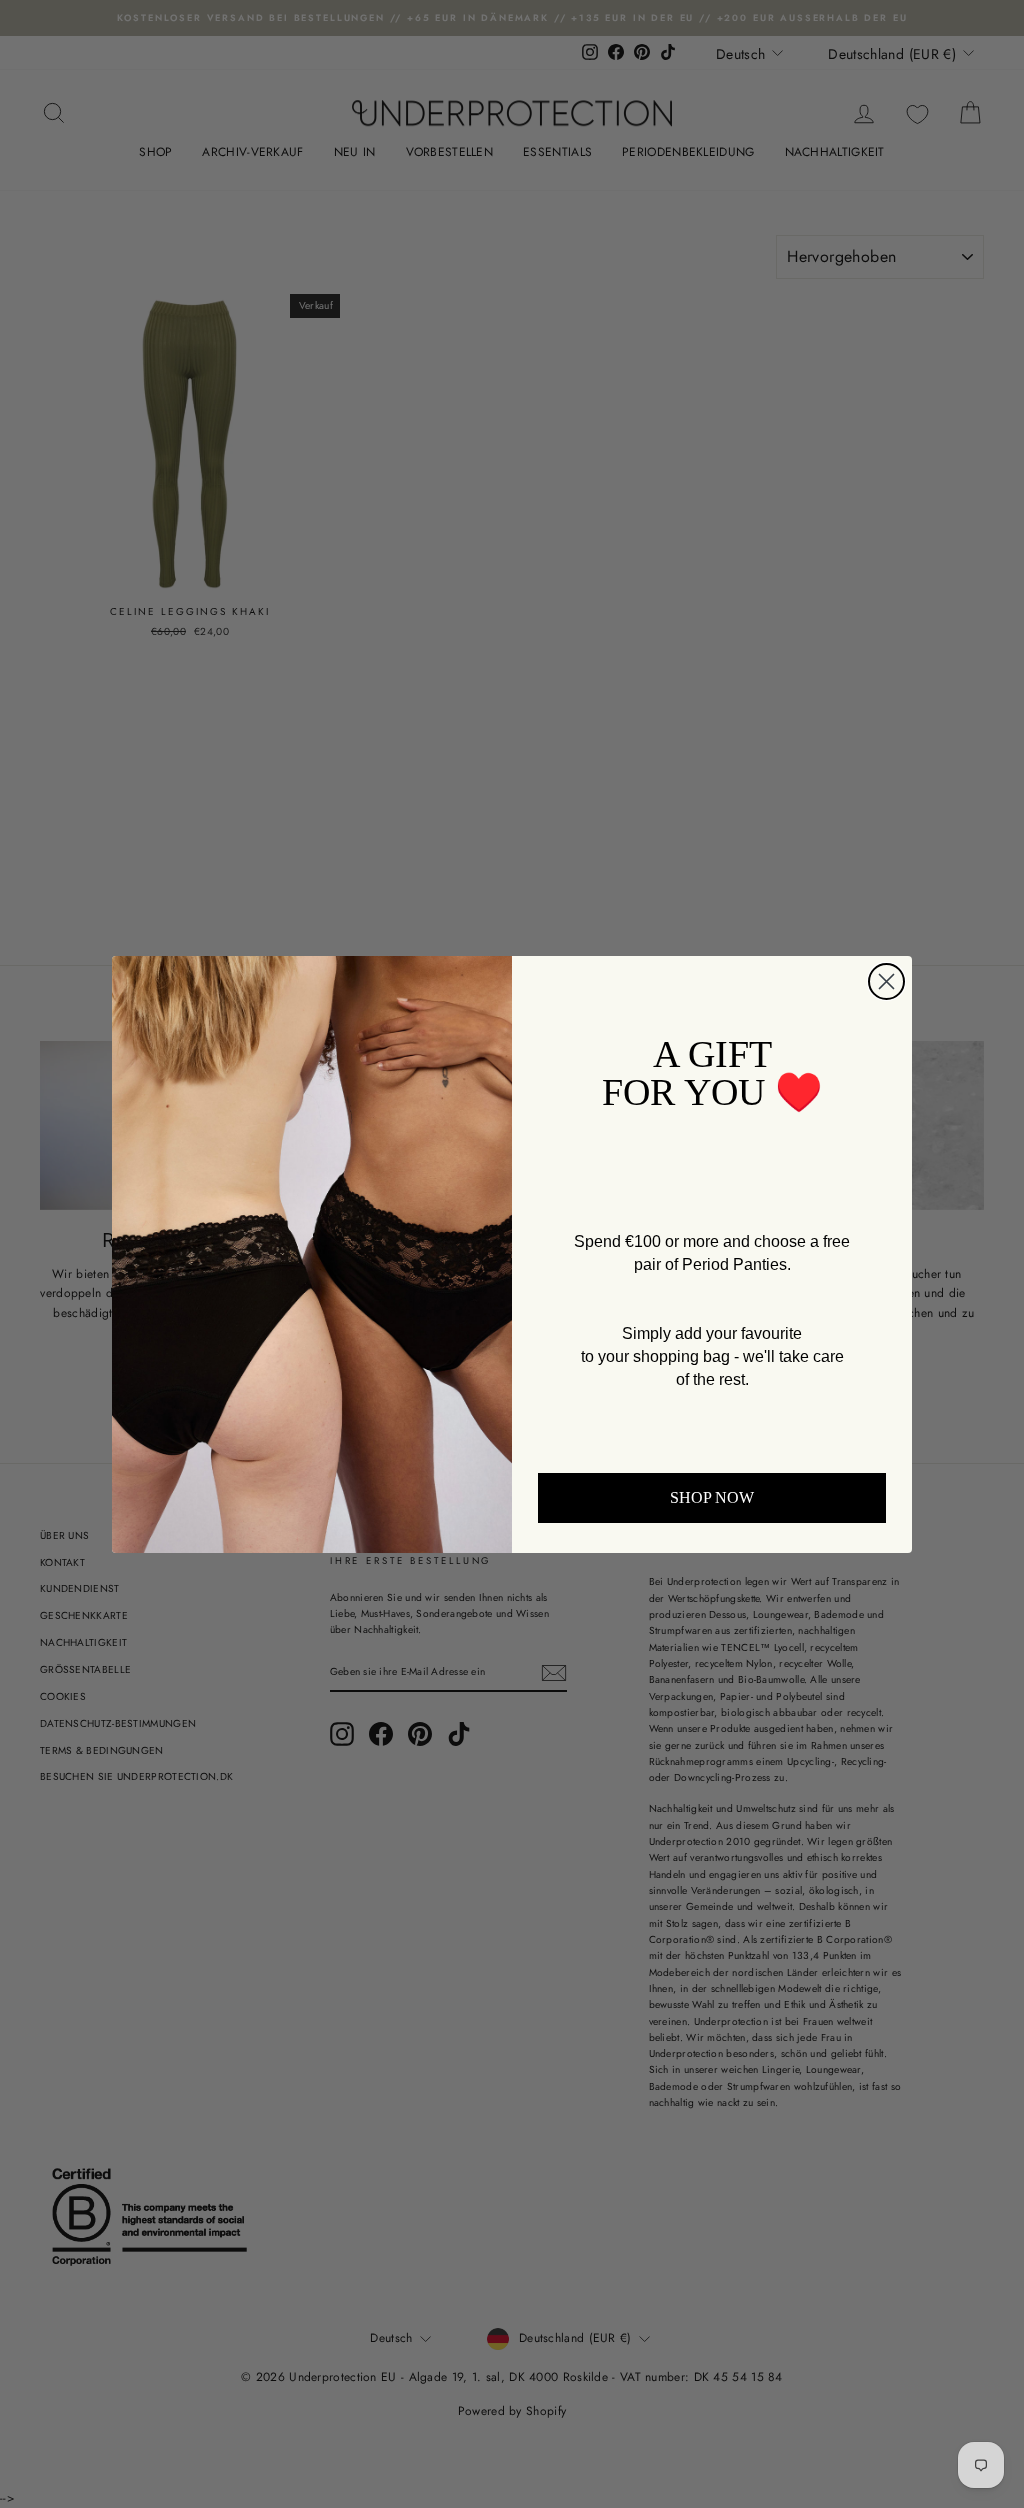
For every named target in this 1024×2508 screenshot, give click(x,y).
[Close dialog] (886, 981)
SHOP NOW (712, 1497)
